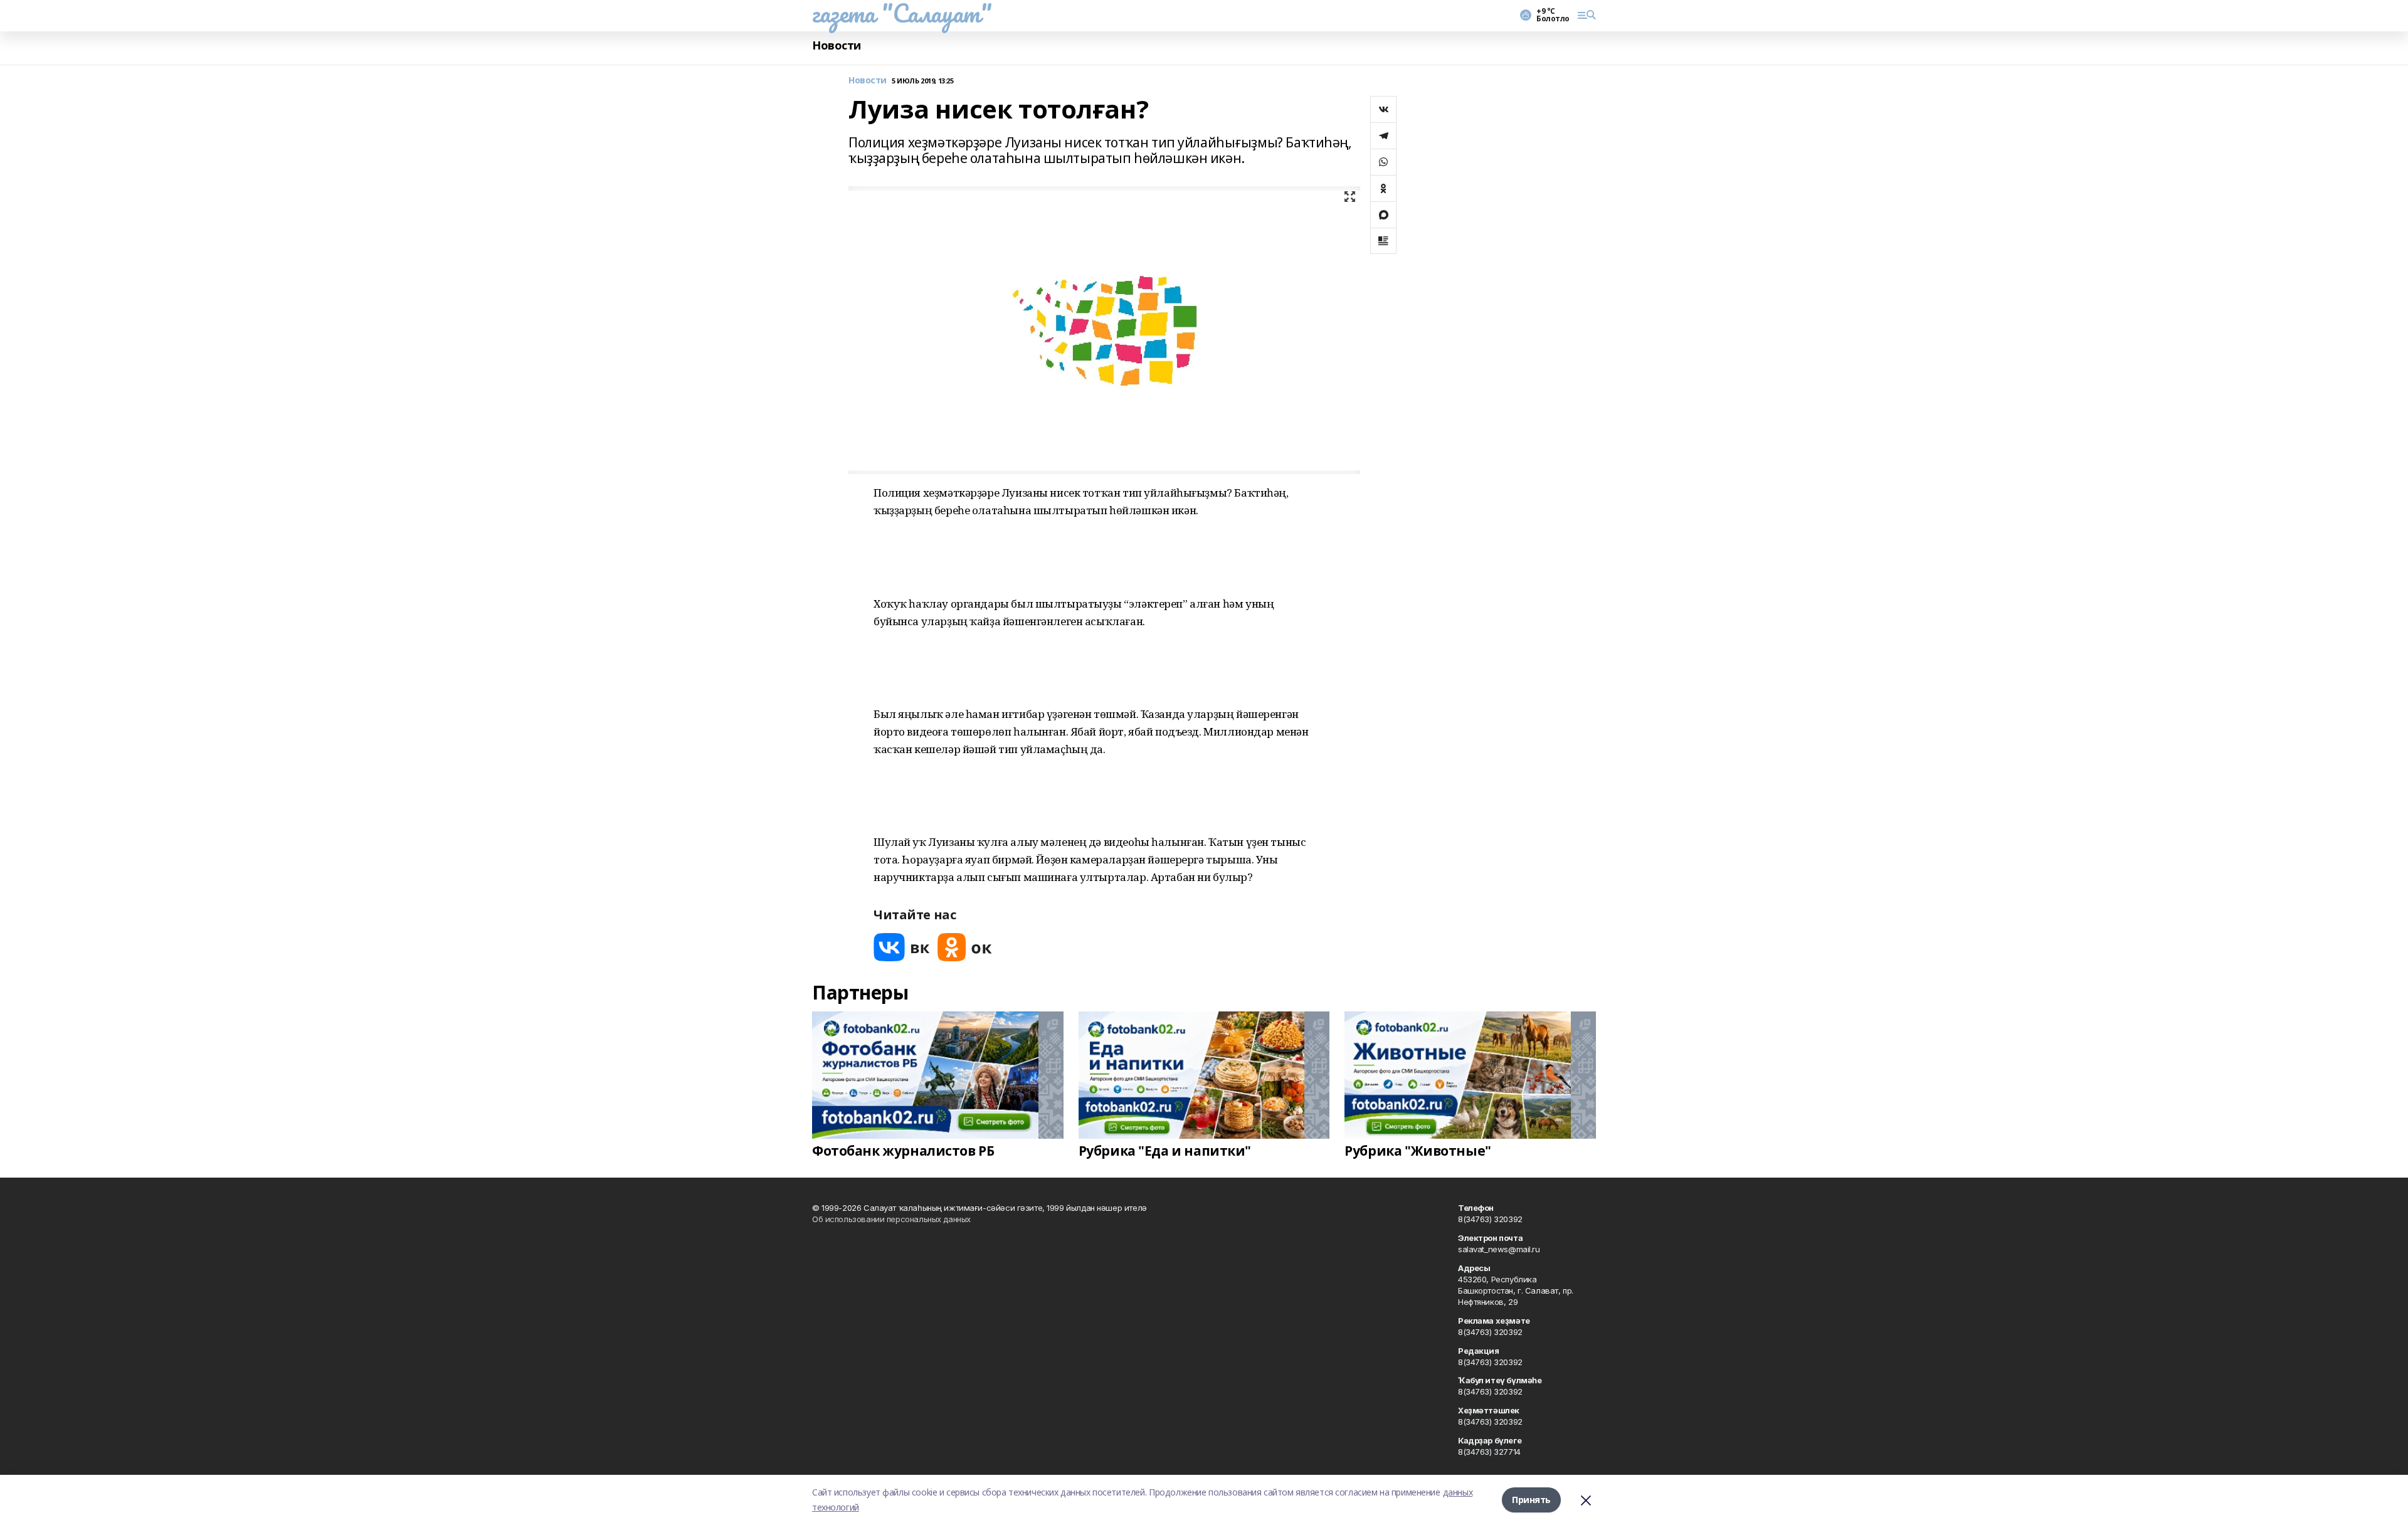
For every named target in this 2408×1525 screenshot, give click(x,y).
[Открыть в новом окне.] (902, 947)
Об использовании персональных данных (891, 1219)
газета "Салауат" (902, 13)
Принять (1531, 1500)
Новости (837, 45)
